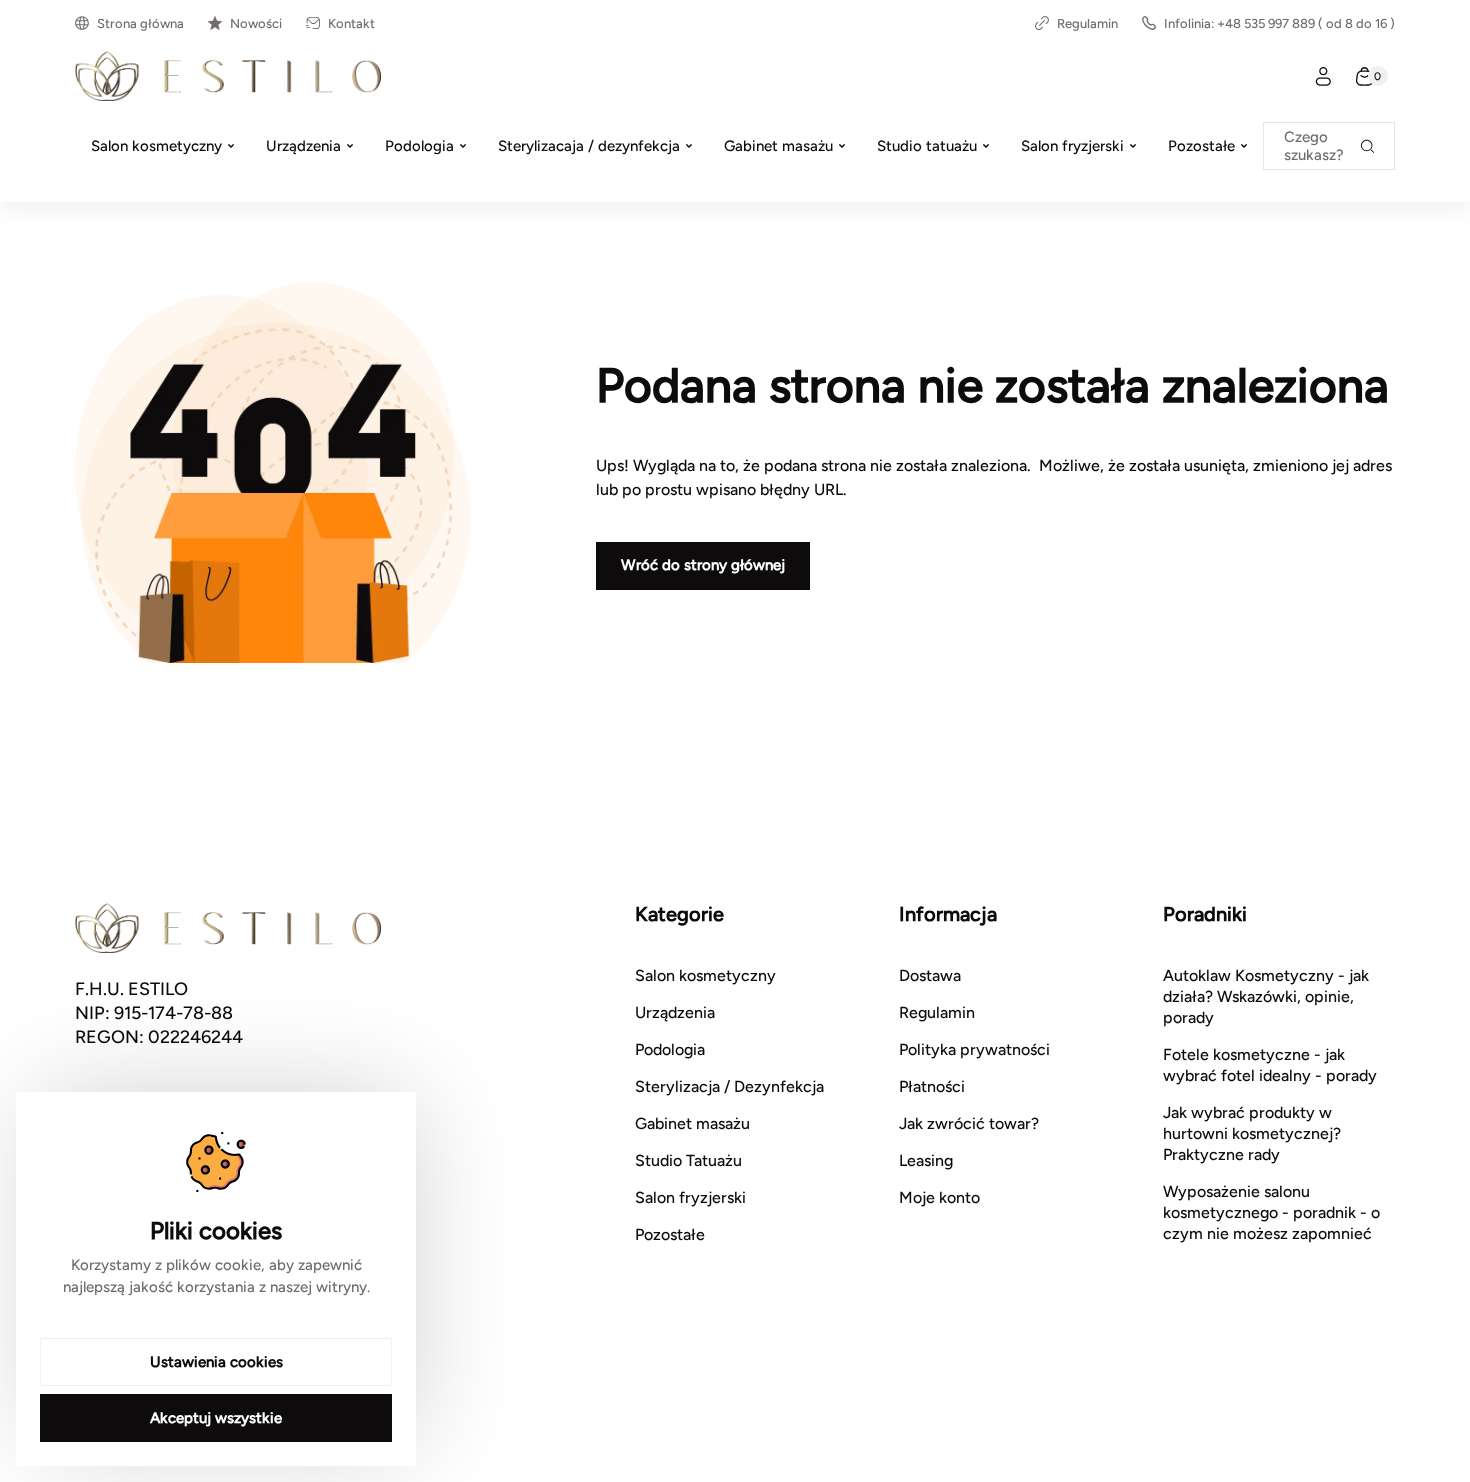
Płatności (932, 1086)
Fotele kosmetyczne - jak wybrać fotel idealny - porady (1270, 1065)
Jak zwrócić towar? (969, 1123)
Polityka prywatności (974, 1049)
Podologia (670, 1049)
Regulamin (1087, 23)
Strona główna (140, 23)
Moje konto (939, 1197)
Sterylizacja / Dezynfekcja (729, 1086)
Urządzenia (675, 1012)
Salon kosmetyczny (705, 975)
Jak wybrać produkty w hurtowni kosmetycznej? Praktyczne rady (1252, 1133)
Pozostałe (670, 1234)
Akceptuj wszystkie (216, 1418)
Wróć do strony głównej (703, 565)
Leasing (926, 1160)
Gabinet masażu (692, 1123)
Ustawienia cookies (216, 1362)
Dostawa (930, 975)
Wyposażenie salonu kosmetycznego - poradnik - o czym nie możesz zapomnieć (1271, 1212)
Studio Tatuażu (688, 1160)
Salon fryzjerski (690, 1197)
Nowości (256, 23)
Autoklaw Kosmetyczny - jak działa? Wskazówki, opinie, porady (1266, 996)
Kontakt (351, 23)
